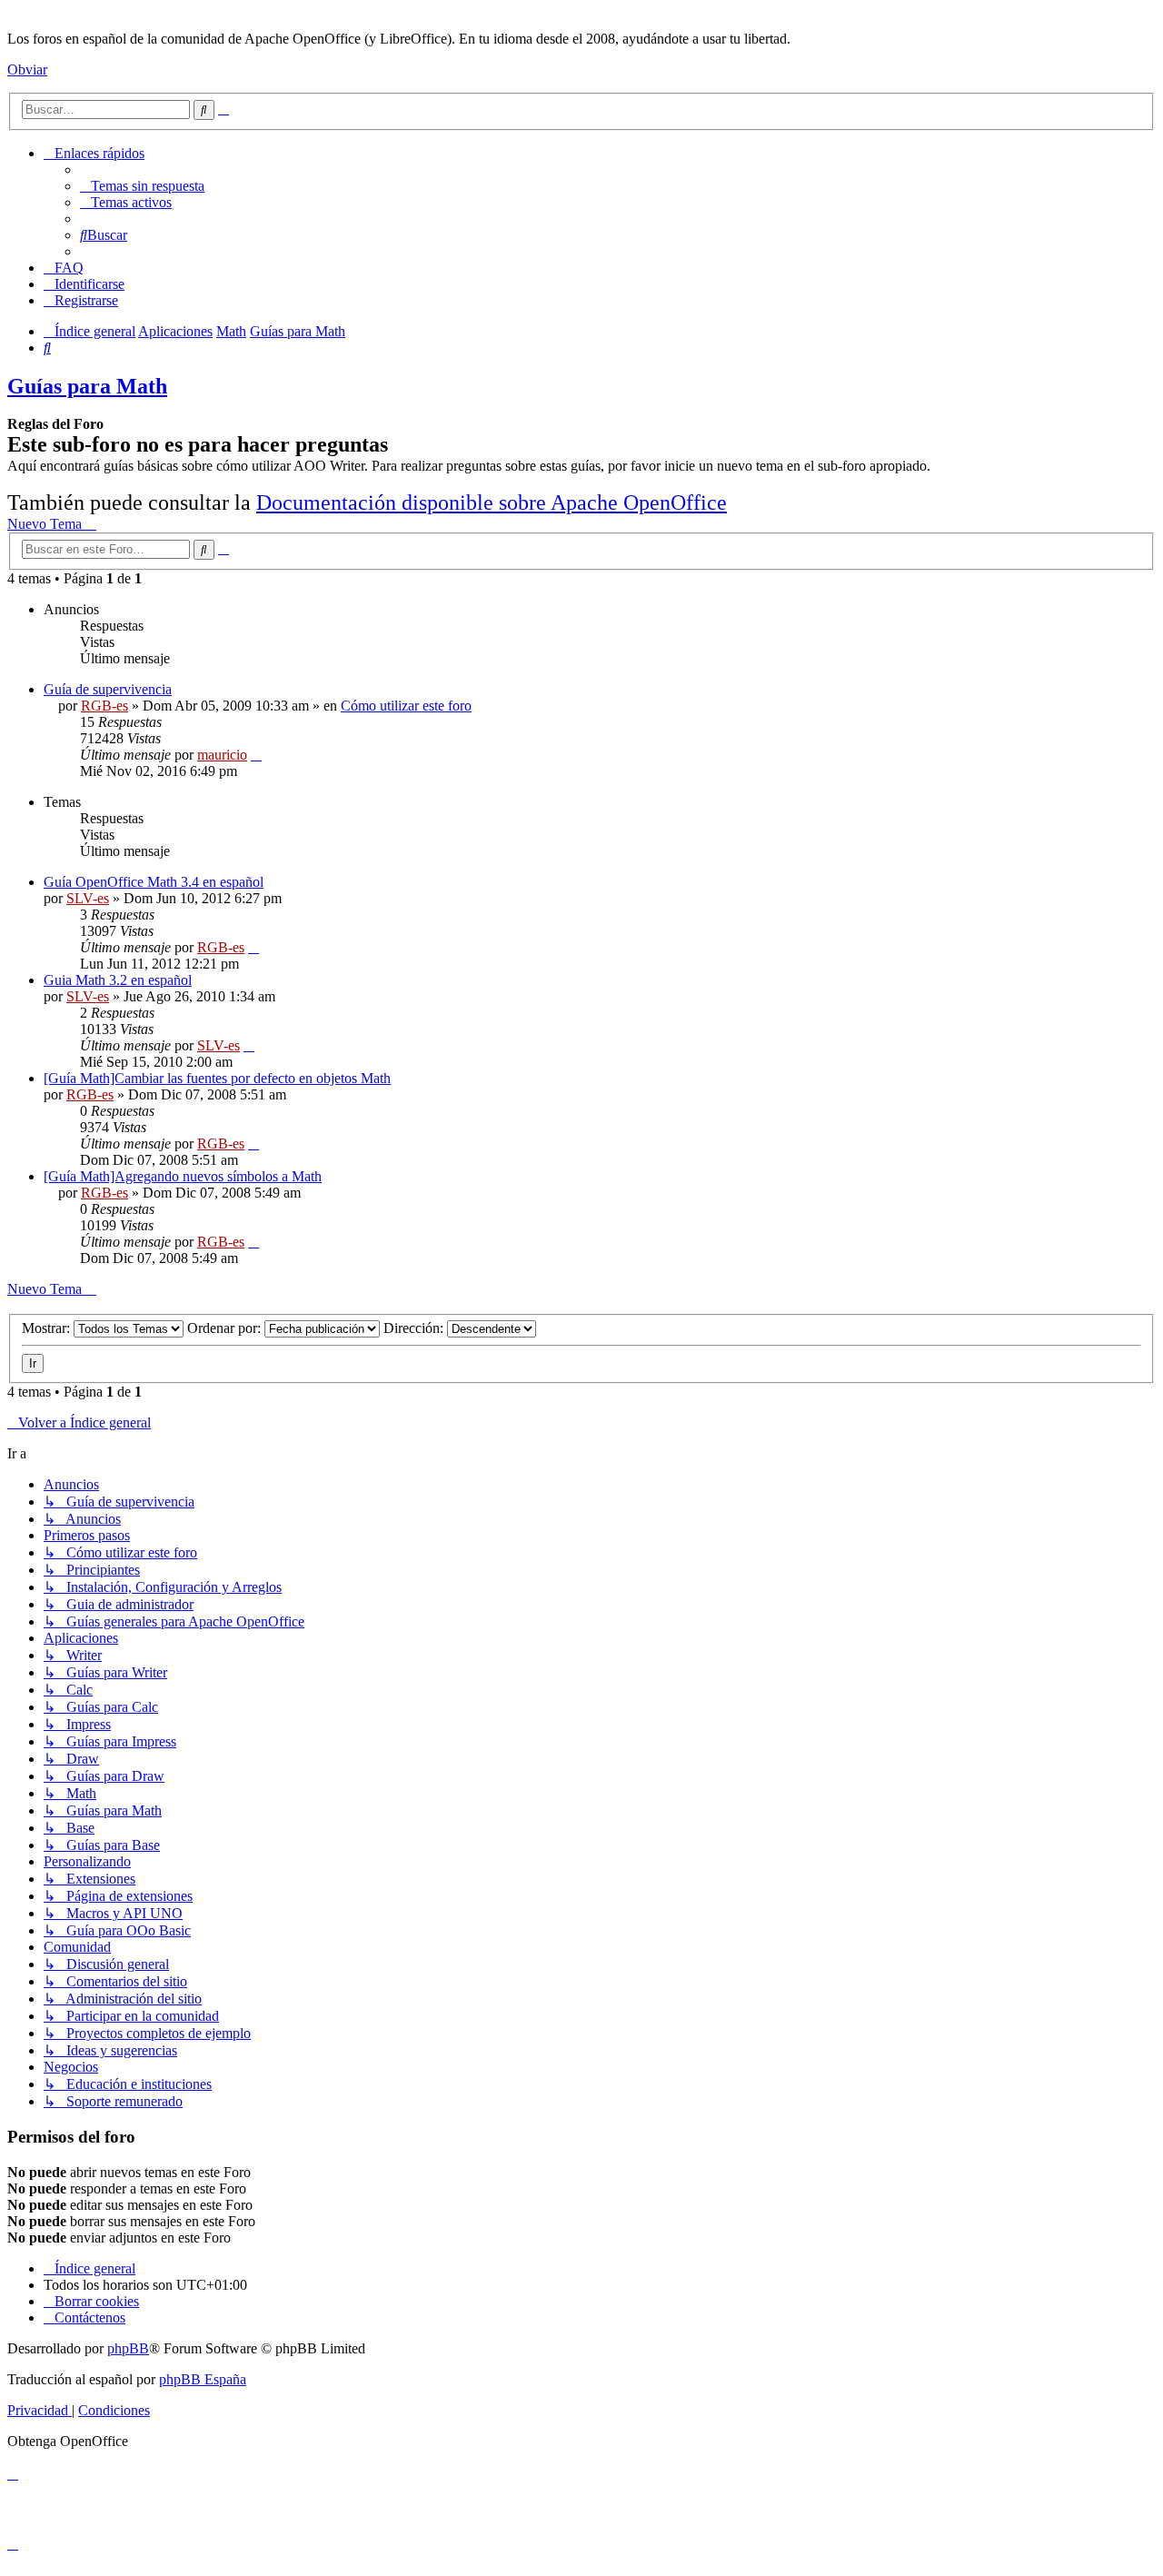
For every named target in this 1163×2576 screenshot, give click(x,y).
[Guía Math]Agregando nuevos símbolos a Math (183, 1176)
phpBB (128, 2348)
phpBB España (203, 2379)
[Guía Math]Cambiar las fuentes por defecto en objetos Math (217, 1078)
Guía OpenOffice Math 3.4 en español (154, 882)
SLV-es (88, 898)
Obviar (27, 70)
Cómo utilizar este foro (406, 706)
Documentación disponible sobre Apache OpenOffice (492, 502)
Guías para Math (87, 386)
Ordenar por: (226, 1328)
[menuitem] (142, 186)
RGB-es (104, 706)
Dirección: (415, 1328)
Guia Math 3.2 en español (118, 980)
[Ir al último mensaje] (256, 755)
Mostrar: (48, 1328)
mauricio (222, 755)
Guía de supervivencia (108, 689)
